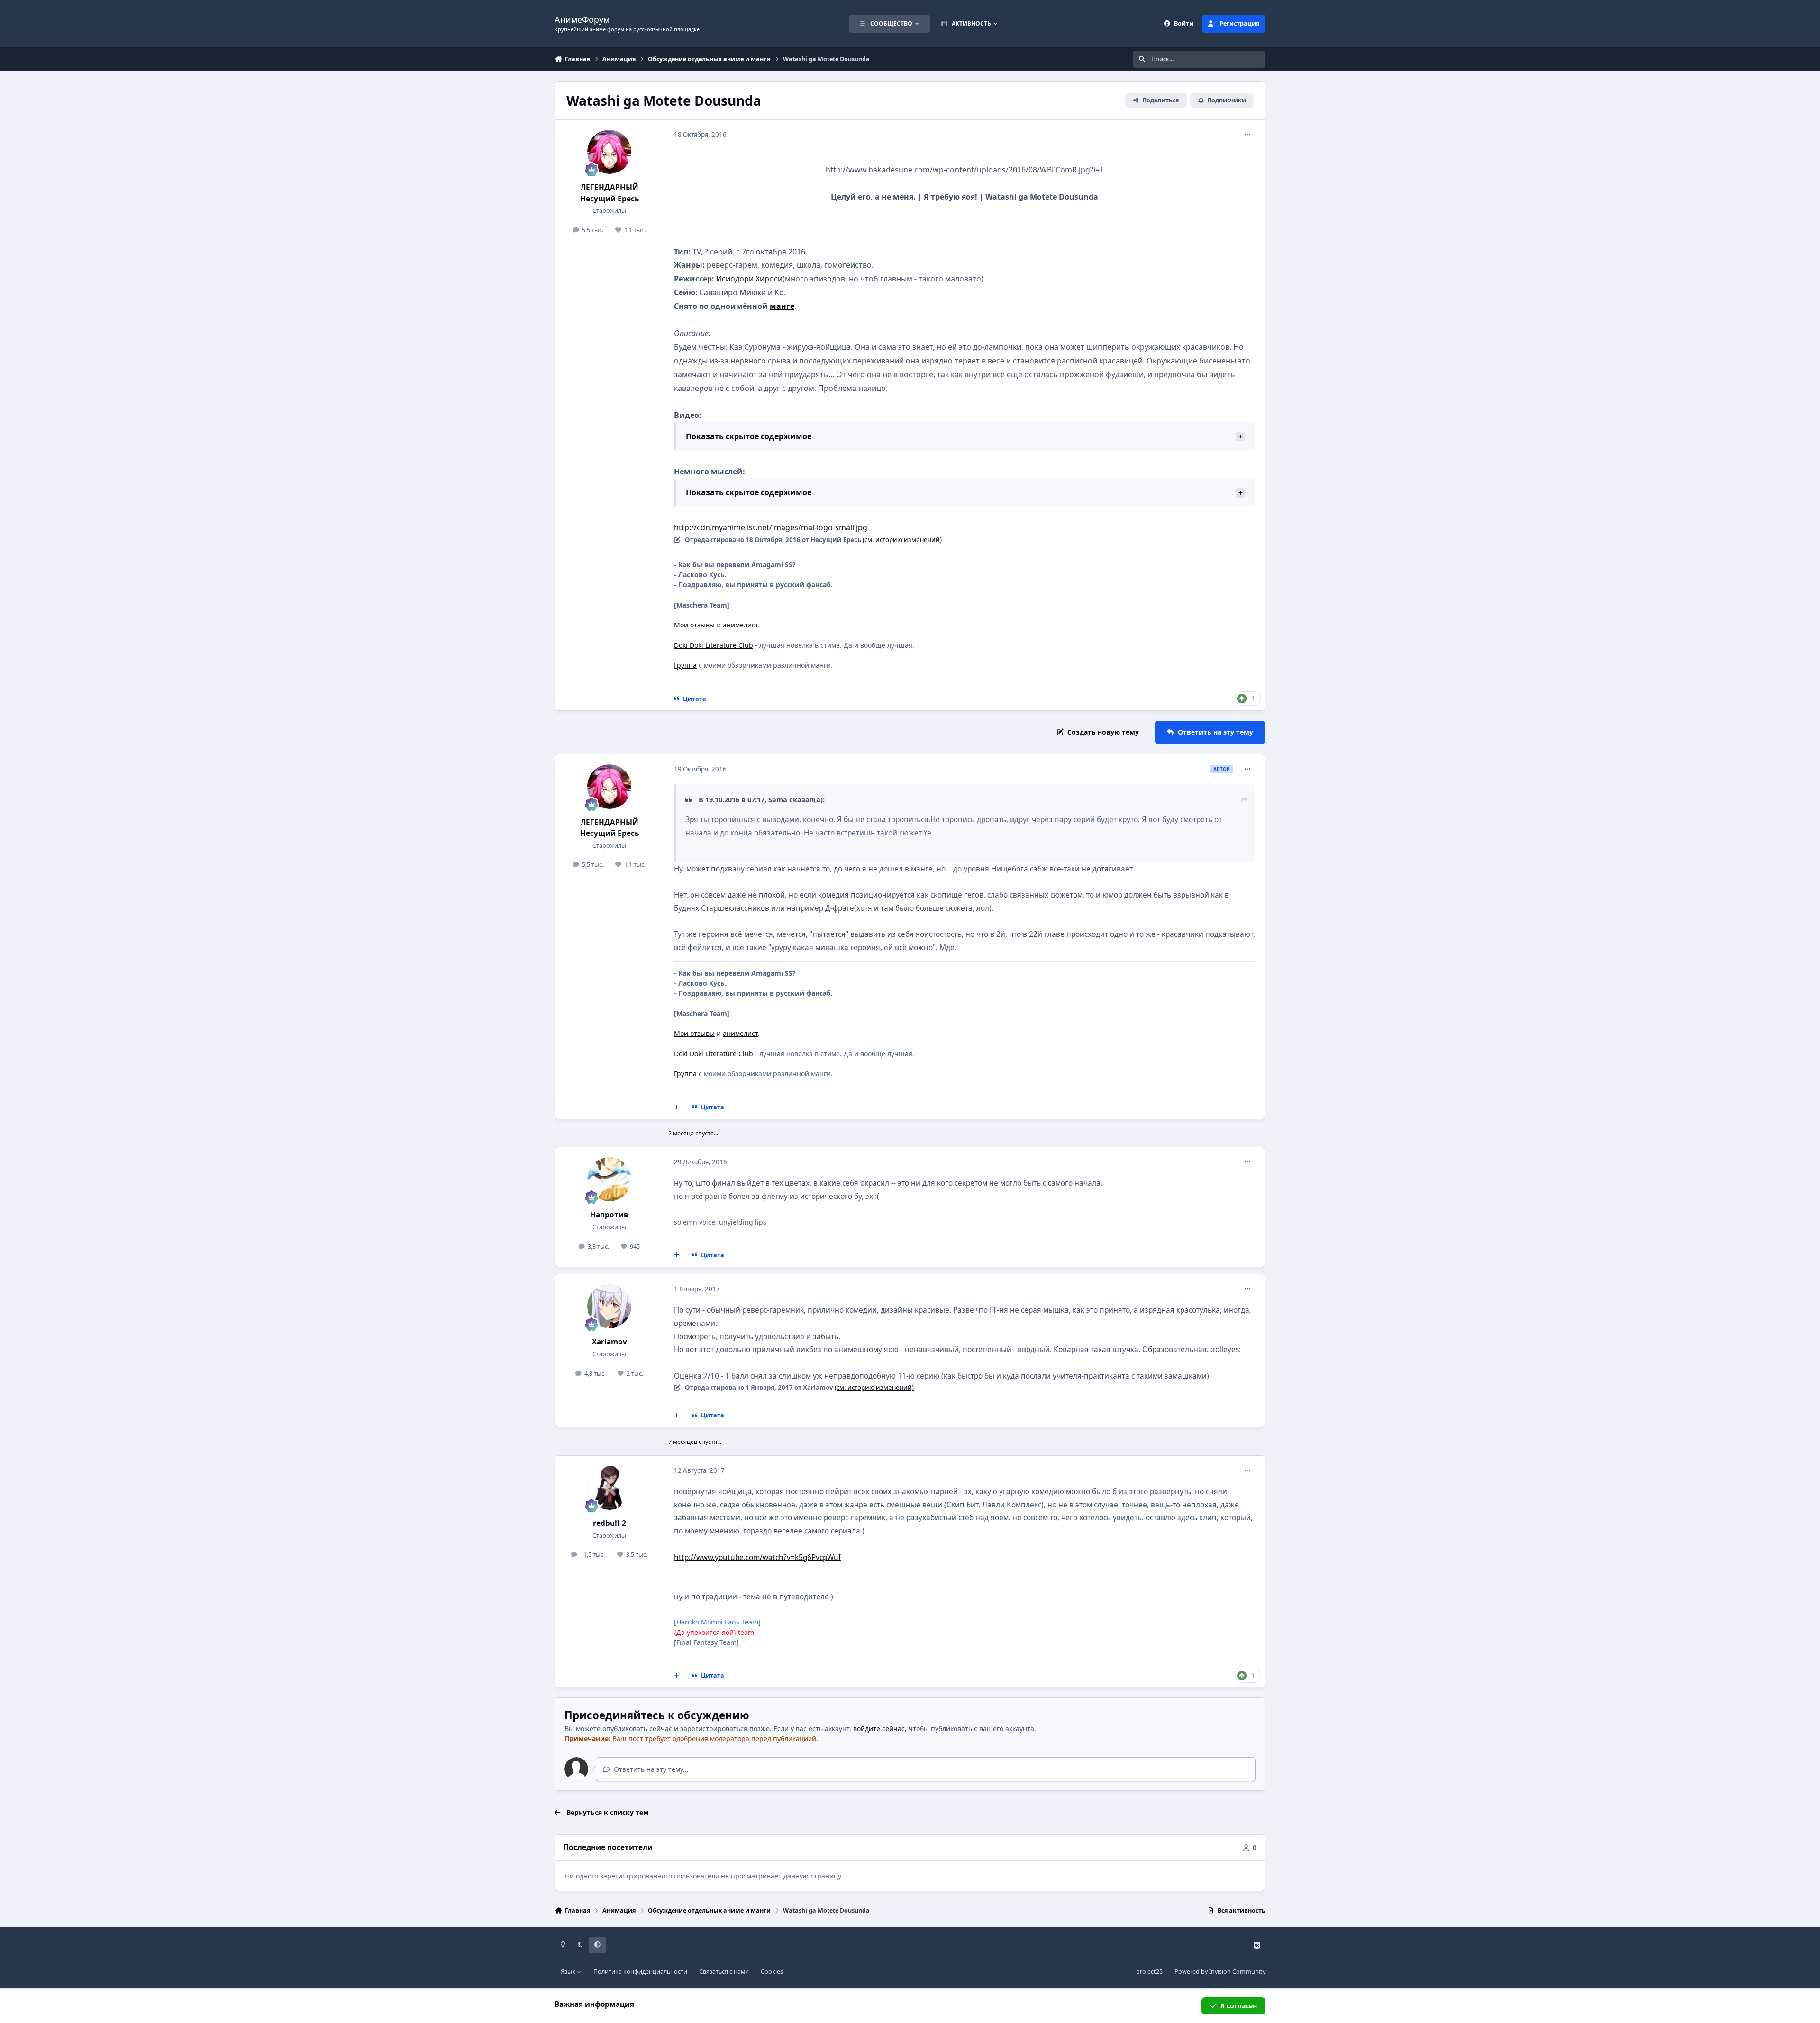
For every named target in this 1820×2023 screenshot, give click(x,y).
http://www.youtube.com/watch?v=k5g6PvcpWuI (757, 1557)
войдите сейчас (879, 1728)
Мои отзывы (694, 625)
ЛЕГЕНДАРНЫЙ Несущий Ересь (610, 193)
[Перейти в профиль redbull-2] (610, 1488)
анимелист (740, 625)
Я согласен (1239, 2006)
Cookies (772, 1972)
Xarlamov (610, 1342)
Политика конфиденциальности (640, 1972)
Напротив (609, 1215)
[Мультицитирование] (677, 1107)
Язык (569, 1972)
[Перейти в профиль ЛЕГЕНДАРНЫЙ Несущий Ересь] (610, 152)
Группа (685, 665)
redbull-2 (610, 1523)
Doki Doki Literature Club (714, 645)
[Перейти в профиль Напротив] (610, 1179)
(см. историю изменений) (902, 540)
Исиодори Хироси (749, 279)
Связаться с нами (724, 1972)
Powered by (1220, 1972)
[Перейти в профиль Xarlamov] (610, 1306)
